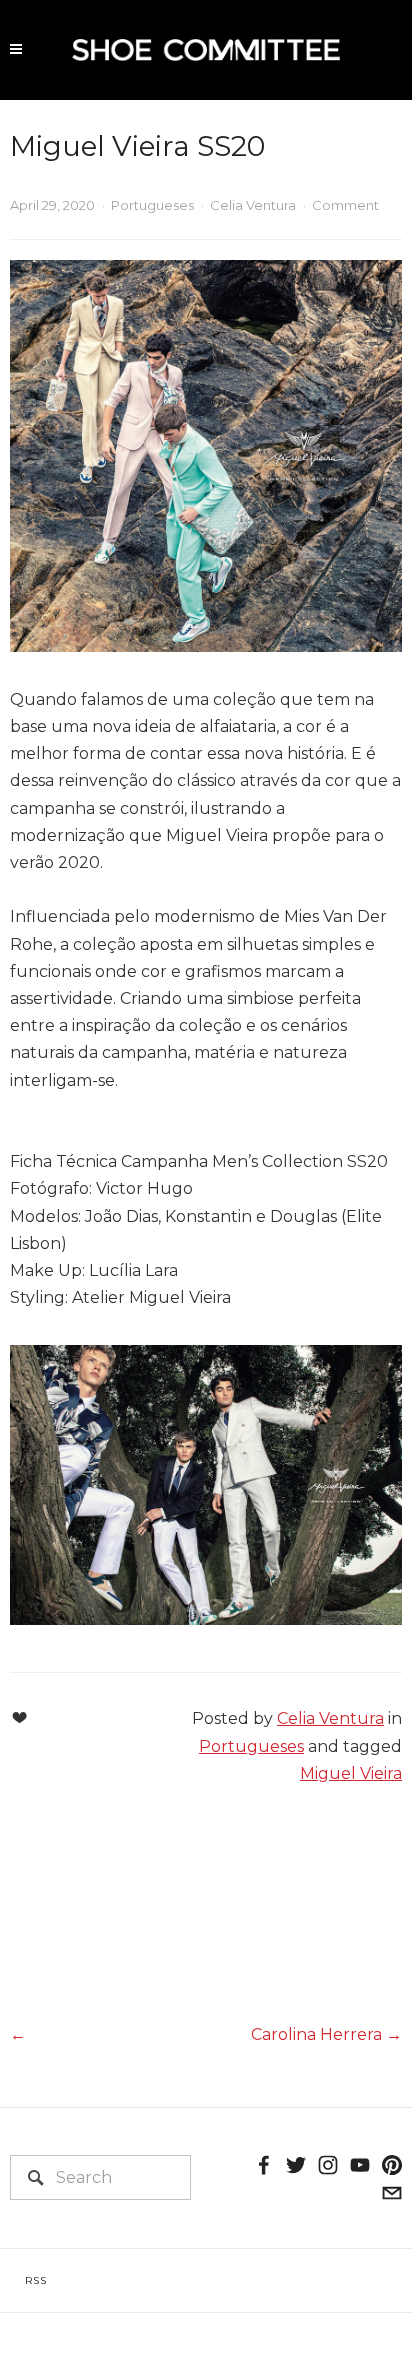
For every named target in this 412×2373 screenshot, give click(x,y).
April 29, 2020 (52, 205)
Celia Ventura (253, 205)
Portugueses (152, 205)
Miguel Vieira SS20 (137, 146)
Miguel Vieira (351, 1773)
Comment (345, 205)
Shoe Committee (206, 24)
